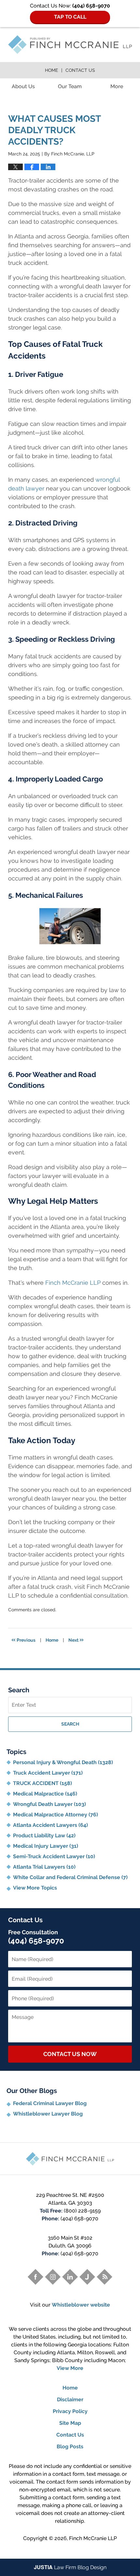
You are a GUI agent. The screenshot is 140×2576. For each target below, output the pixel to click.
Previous (23, 1639)
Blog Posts (70, 2447)
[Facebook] (35, 2277)
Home (51, 70)
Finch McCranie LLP (93, 2538)
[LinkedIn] (70, 2277)
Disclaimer (70, 2399)
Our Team (70, 86)
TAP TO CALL (70, 17)
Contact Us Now (70, 2054)
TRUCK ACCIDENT (42, 1783)
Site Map (70, 2423)
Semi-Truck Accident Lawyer (54, 1856)
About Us (23, 86)
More (117, 86)
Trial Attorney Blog (70, 45)
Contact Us (80, 70)
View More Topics (35, 1888)
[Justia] (87, 2277)
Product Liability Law (44, 1835)
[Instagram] (53, 2277)
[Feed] (105, 2277)
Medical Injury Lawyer (46, 1846)
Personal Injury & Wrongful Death (63, 1762)
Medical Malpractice (45, 1794)
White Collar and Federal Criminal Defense (70, 1877)
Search (70, 1724)
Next (76, 1639)
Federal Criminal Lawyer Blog (50, 2103)
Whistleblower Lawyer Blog (48, 2114)
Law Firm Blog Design (70, 2567)
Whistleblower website (81, 2305)
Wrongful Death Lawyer (49, 1804)
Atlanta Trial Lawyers (44, 1867)
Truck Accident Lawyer (48, 1773)
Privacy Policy (70, 2411)
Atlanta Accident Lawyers (50, 1825)
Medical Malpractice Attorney (56, 1815)
